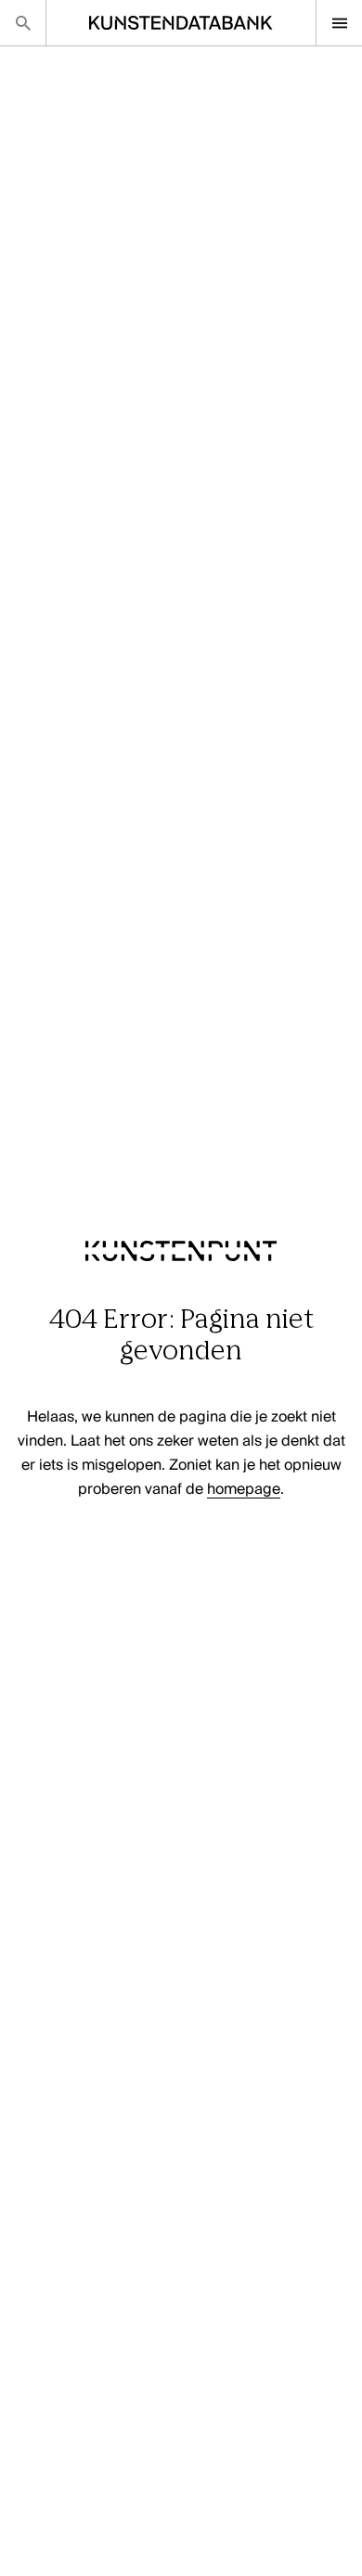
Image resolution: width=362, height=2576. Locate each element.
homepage (244, 1490)
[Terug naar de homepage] (181, 1293)
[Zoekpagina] (23, 23)
